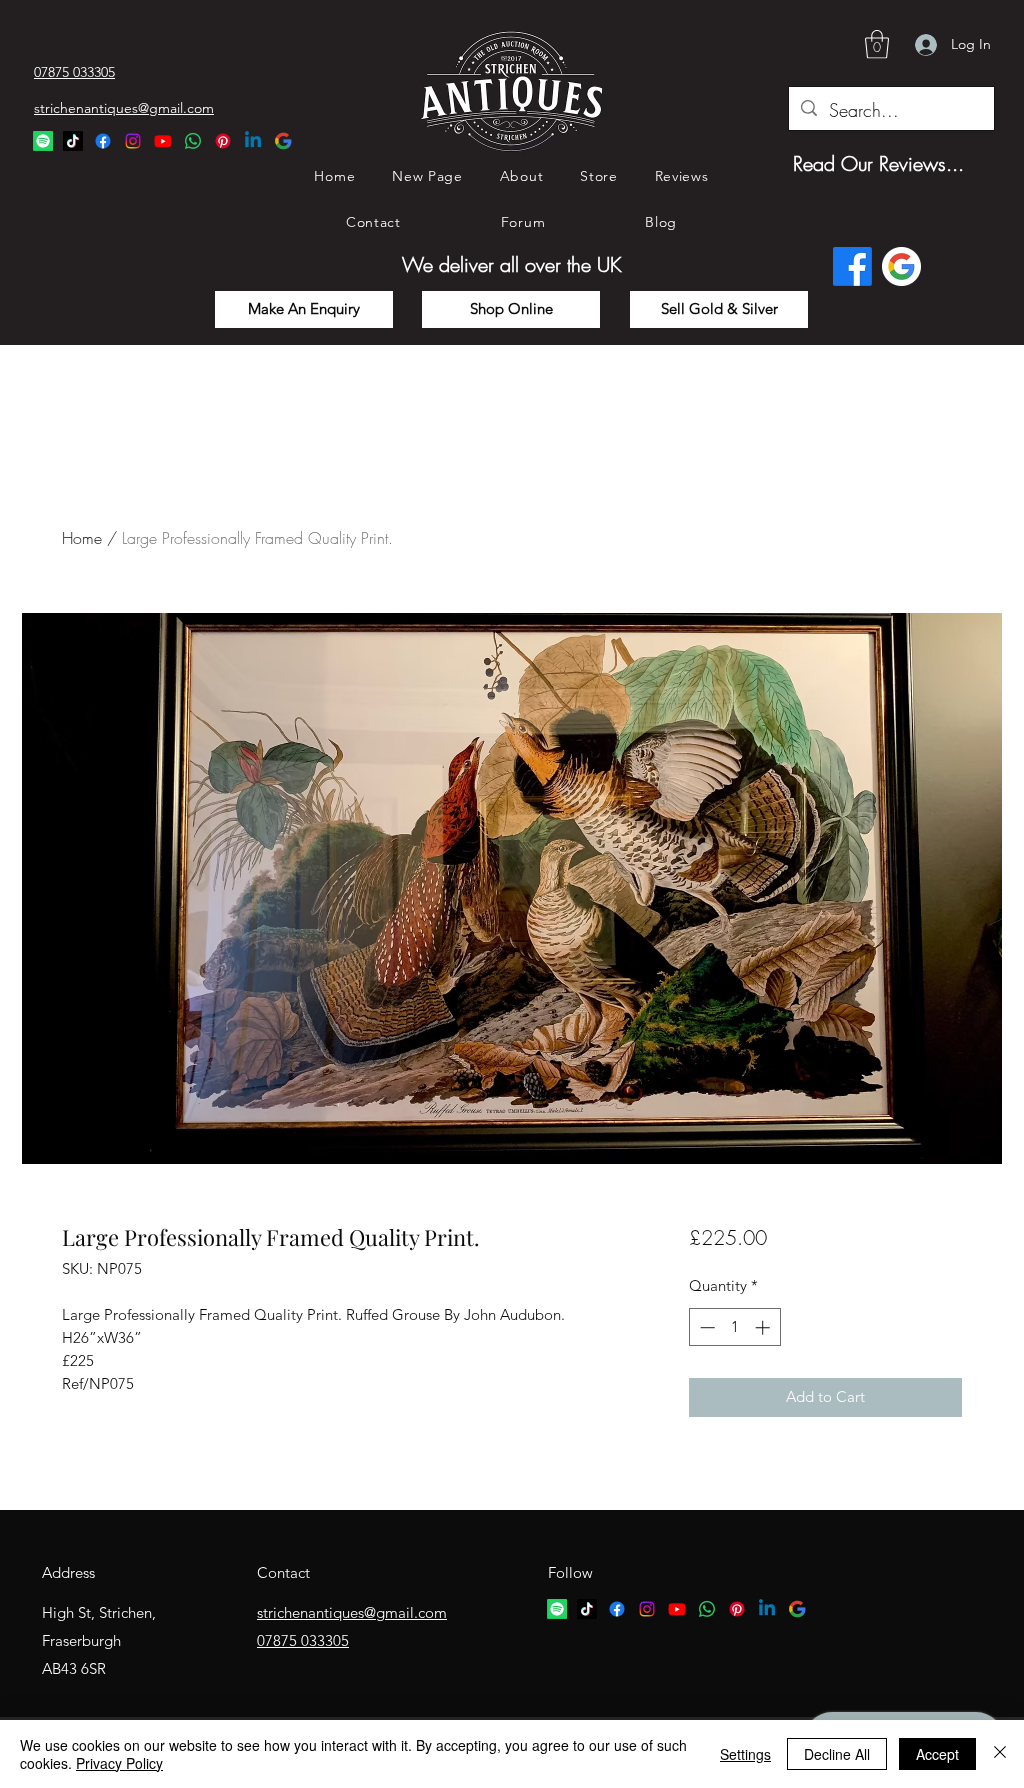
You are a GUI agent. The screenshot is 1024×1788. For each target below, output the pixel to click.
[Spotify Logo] (43, 141)
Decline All (837, 1754)
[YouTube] (163, 141)
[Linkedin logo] (767, 1609)
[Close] (1000, 1754)
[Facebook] (103, 141)
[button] (877, 44)
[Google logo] (901, 266)
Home (82, 538)
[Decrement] (705, 1327)
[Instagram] (133, 141)
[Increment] (764, 1327)
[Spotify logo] (557, 1609)
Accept (937, 1754)
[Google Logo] (283, 141)
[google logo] (797, 1609)
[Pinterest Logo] (223, 141)
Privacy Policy (119, 1763)
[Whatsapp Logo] (193, 141)
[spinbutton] (734, 1327)
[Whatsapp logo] (707, 1609)
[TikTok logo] (587, 1609)
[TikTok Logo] (73, 141)
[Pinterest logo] (737, 1609)
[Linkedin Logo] (253, 141)
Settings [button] (745, 1754)
